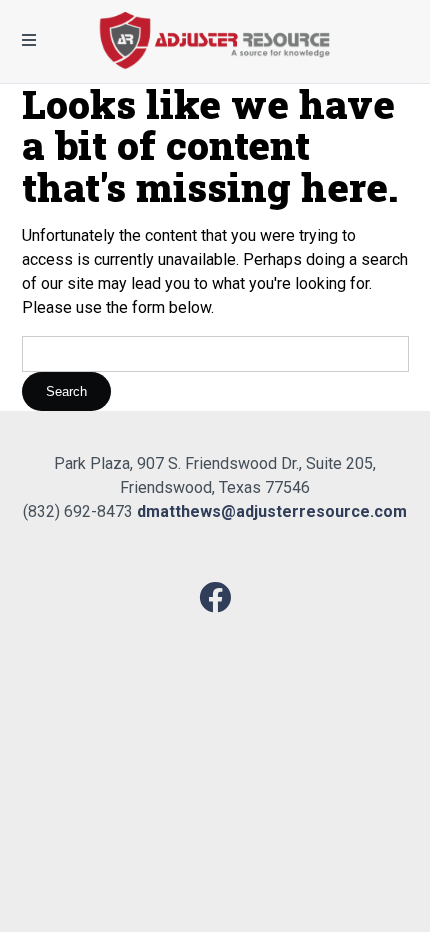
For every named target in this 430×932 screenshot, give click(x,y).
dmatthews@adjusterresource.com (272, 511)
